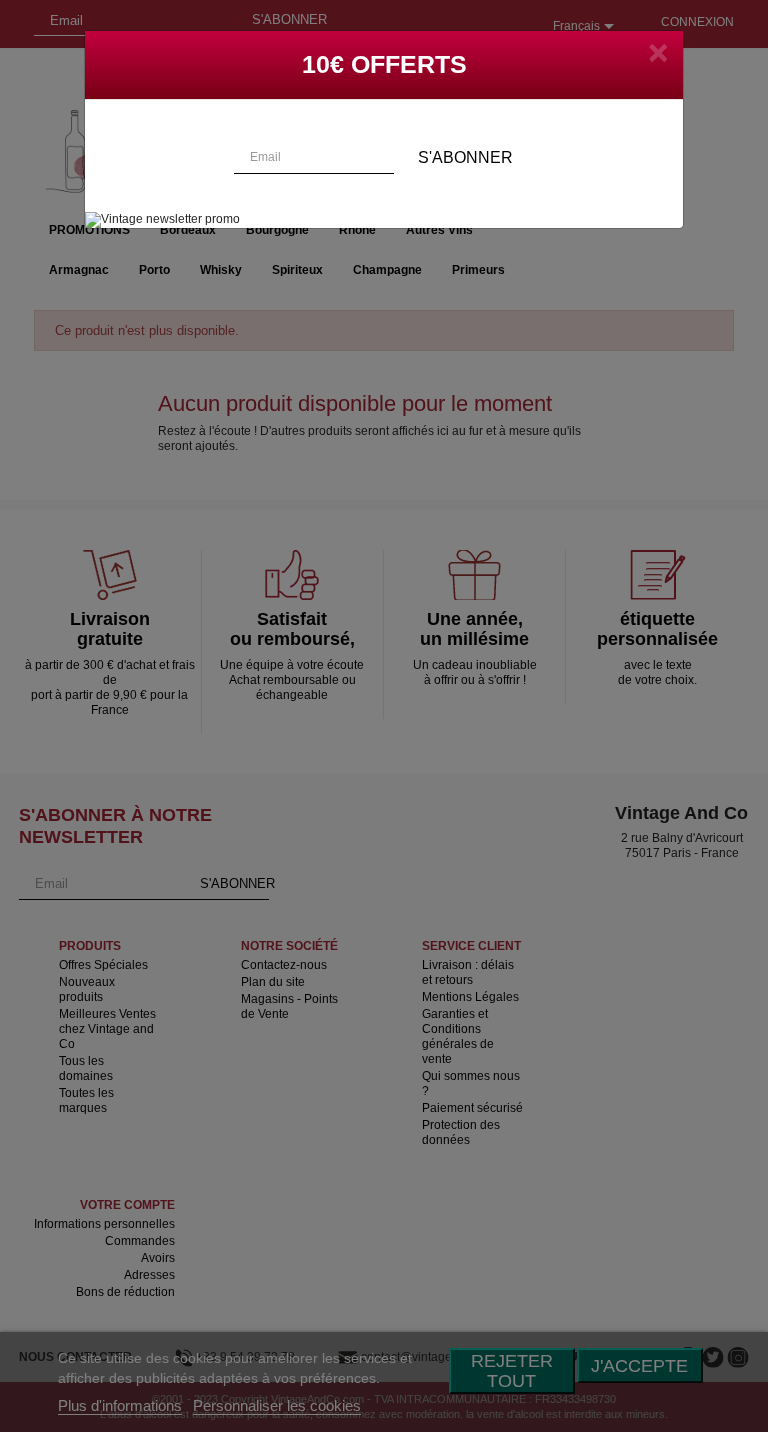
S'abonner (465, 157)
